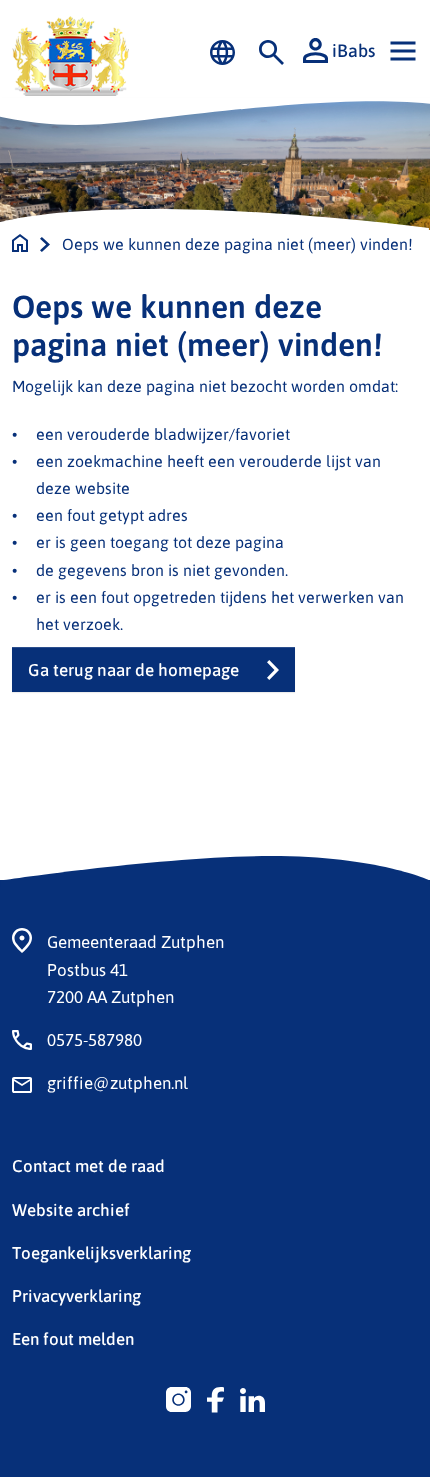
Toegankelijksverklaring (101, 1252)
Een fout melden (73, 1338)
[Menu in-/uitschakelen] (403, 51)
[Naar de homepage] (20, 243)
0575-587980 (94, 1039)
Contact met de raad (88, 1165)
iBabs (353, 50)
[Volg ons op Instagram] (178, 1397)
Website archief (71, 1209)
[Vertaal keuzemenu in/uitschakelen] (222, 51)
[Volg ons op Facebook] (215, 1397)
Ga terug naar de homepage (133, 669)
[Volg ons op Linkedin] (252, 1397)
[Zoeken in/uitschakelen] (271, 51)
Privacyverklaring (76, 1295)
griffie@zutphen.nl (117, 1082)
